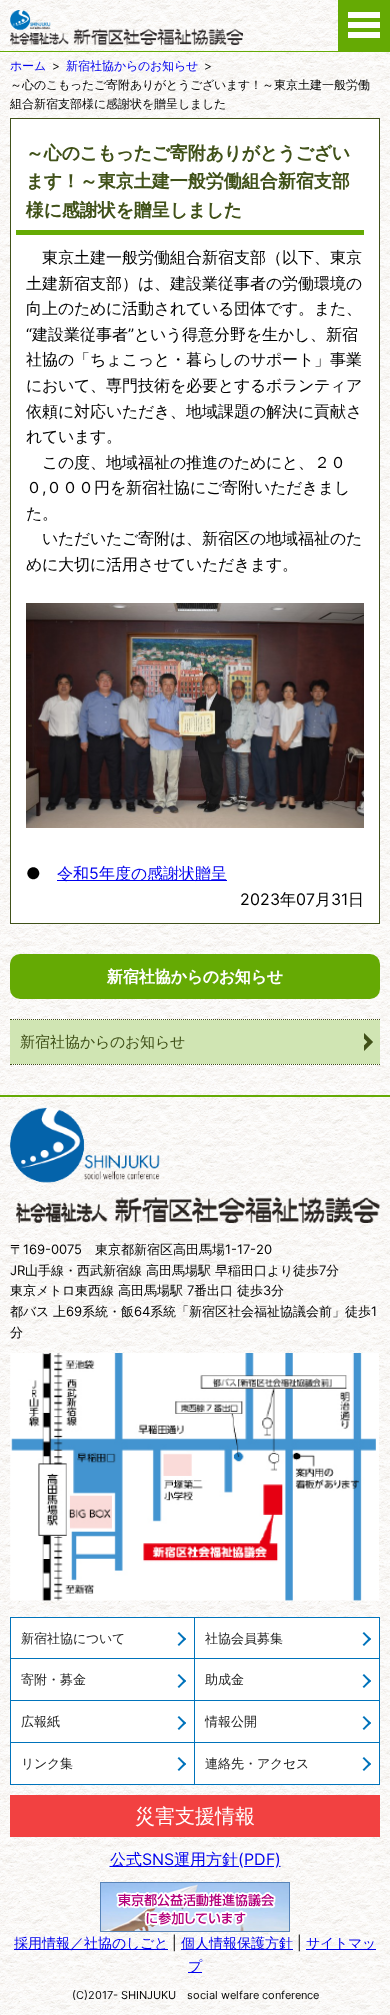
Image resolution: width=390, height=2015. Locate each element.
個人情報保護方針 (237, 1942)
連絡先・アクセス (257, 1763)
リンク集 (47, 1763)
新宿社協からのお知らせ (132, 65)
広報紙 (40, 1721)
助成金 (224, 1679)
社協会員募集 (244, 1638)
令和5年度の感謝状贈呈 (142, 873)
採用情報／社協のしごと (91, 1942)
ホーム (28, 65)
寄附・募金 (53, 1679)
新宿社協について (73, 1638)
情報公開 (231, 1721)
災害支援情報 (195, 1816)
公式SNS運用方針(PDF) (195, 1859)
